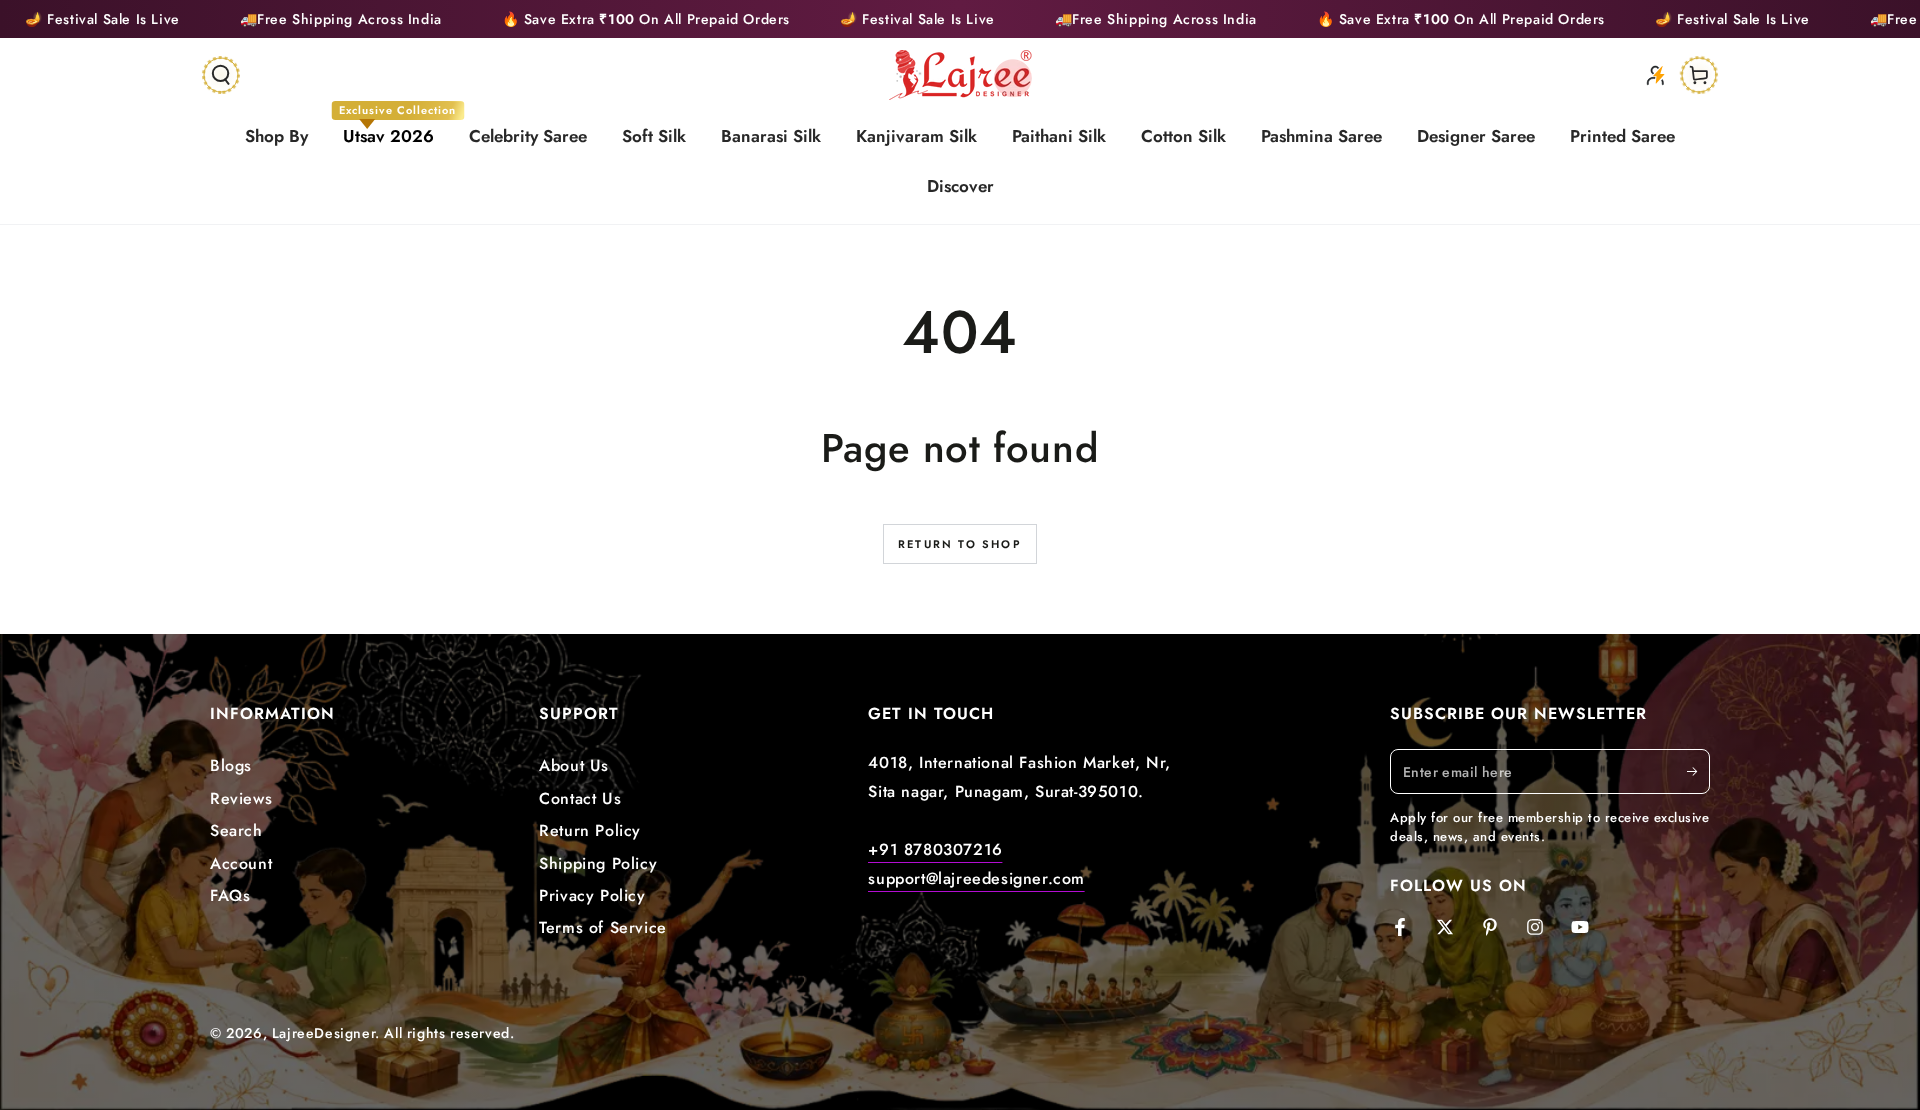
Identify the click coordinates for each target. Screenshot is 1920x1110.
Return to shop (960, 544)
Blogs (231, 765)
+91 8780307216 (935, 849)
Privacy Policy (592, 895)
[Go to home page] (960, 75)
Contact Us (580, 798)
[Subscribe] (1698, 771)
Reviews (241, 798)
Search (236, 830)
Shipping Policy (598, 863)
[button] (221, 75)
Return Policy (590, 830)
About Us (574, 765)
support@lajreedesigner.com (976, 878)
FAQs (230, 895)
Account (241, 863)
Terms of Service (603, 927)
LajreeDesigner (323, 1033)
